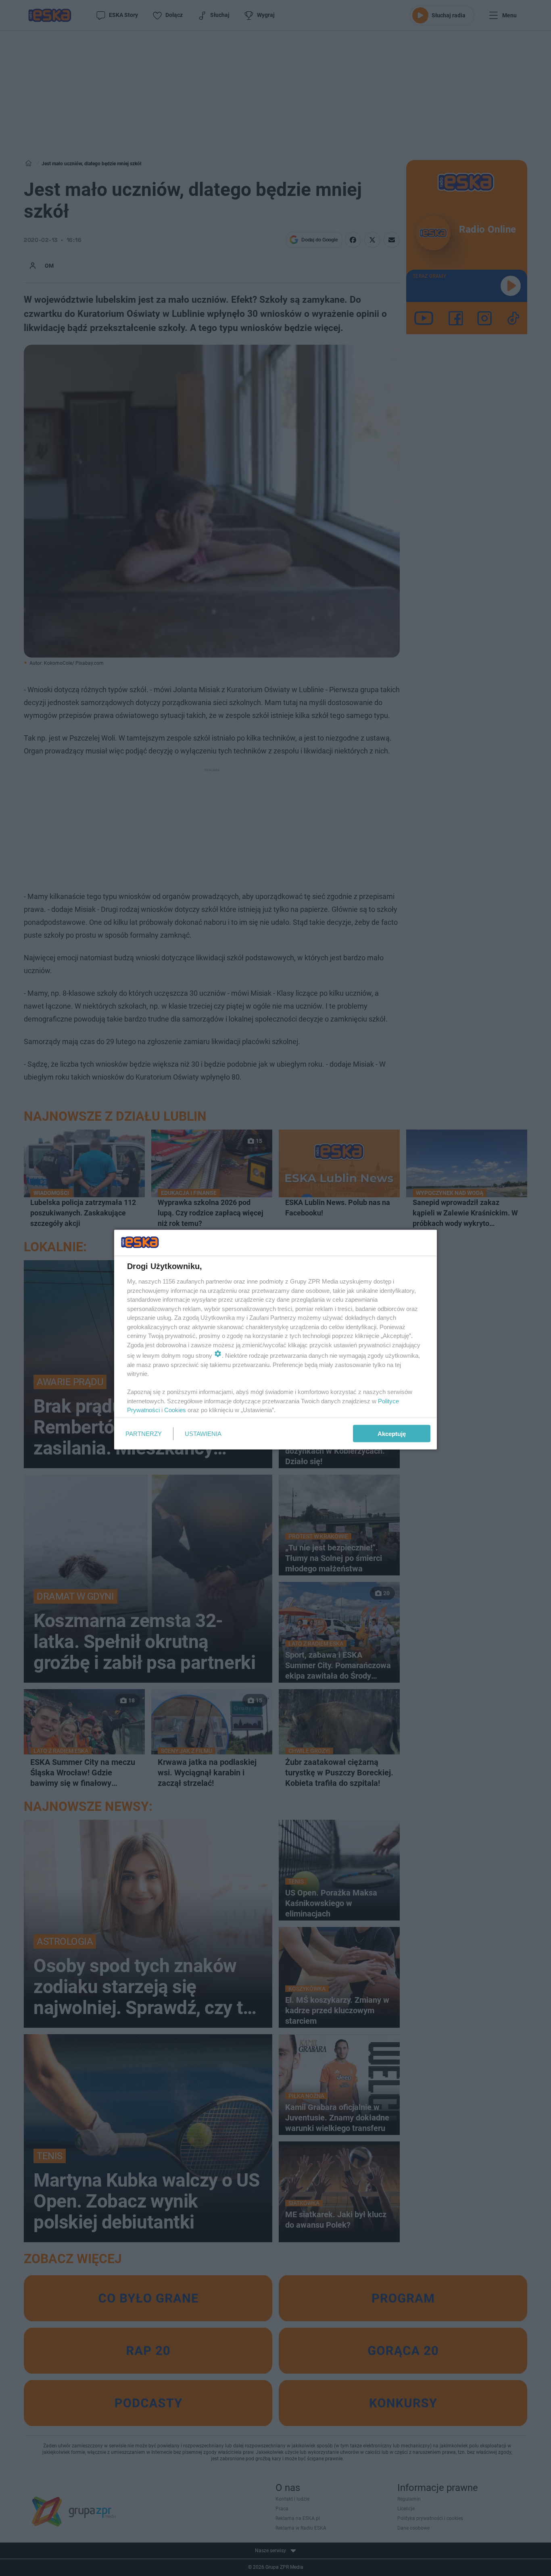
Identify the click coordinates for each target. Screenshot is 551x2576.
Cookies (175, 1410)
